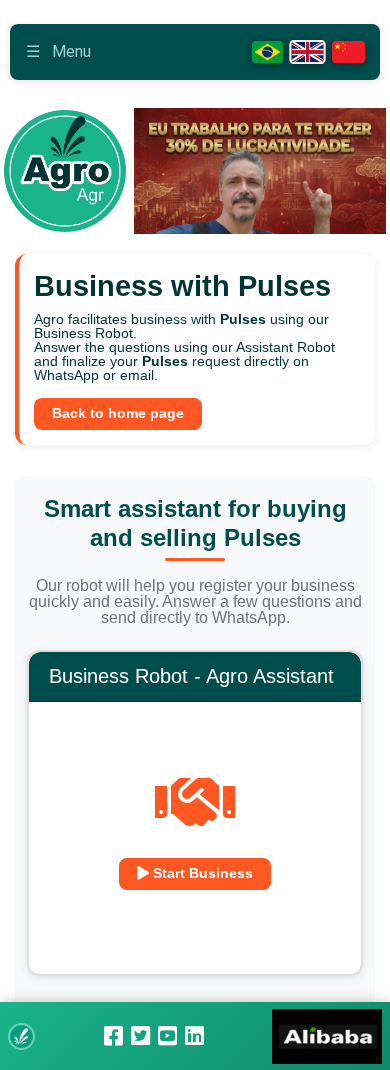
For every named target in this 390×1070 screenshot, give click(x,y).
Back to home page (118, 413)
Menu (58, 51)
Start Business (201, 873)
